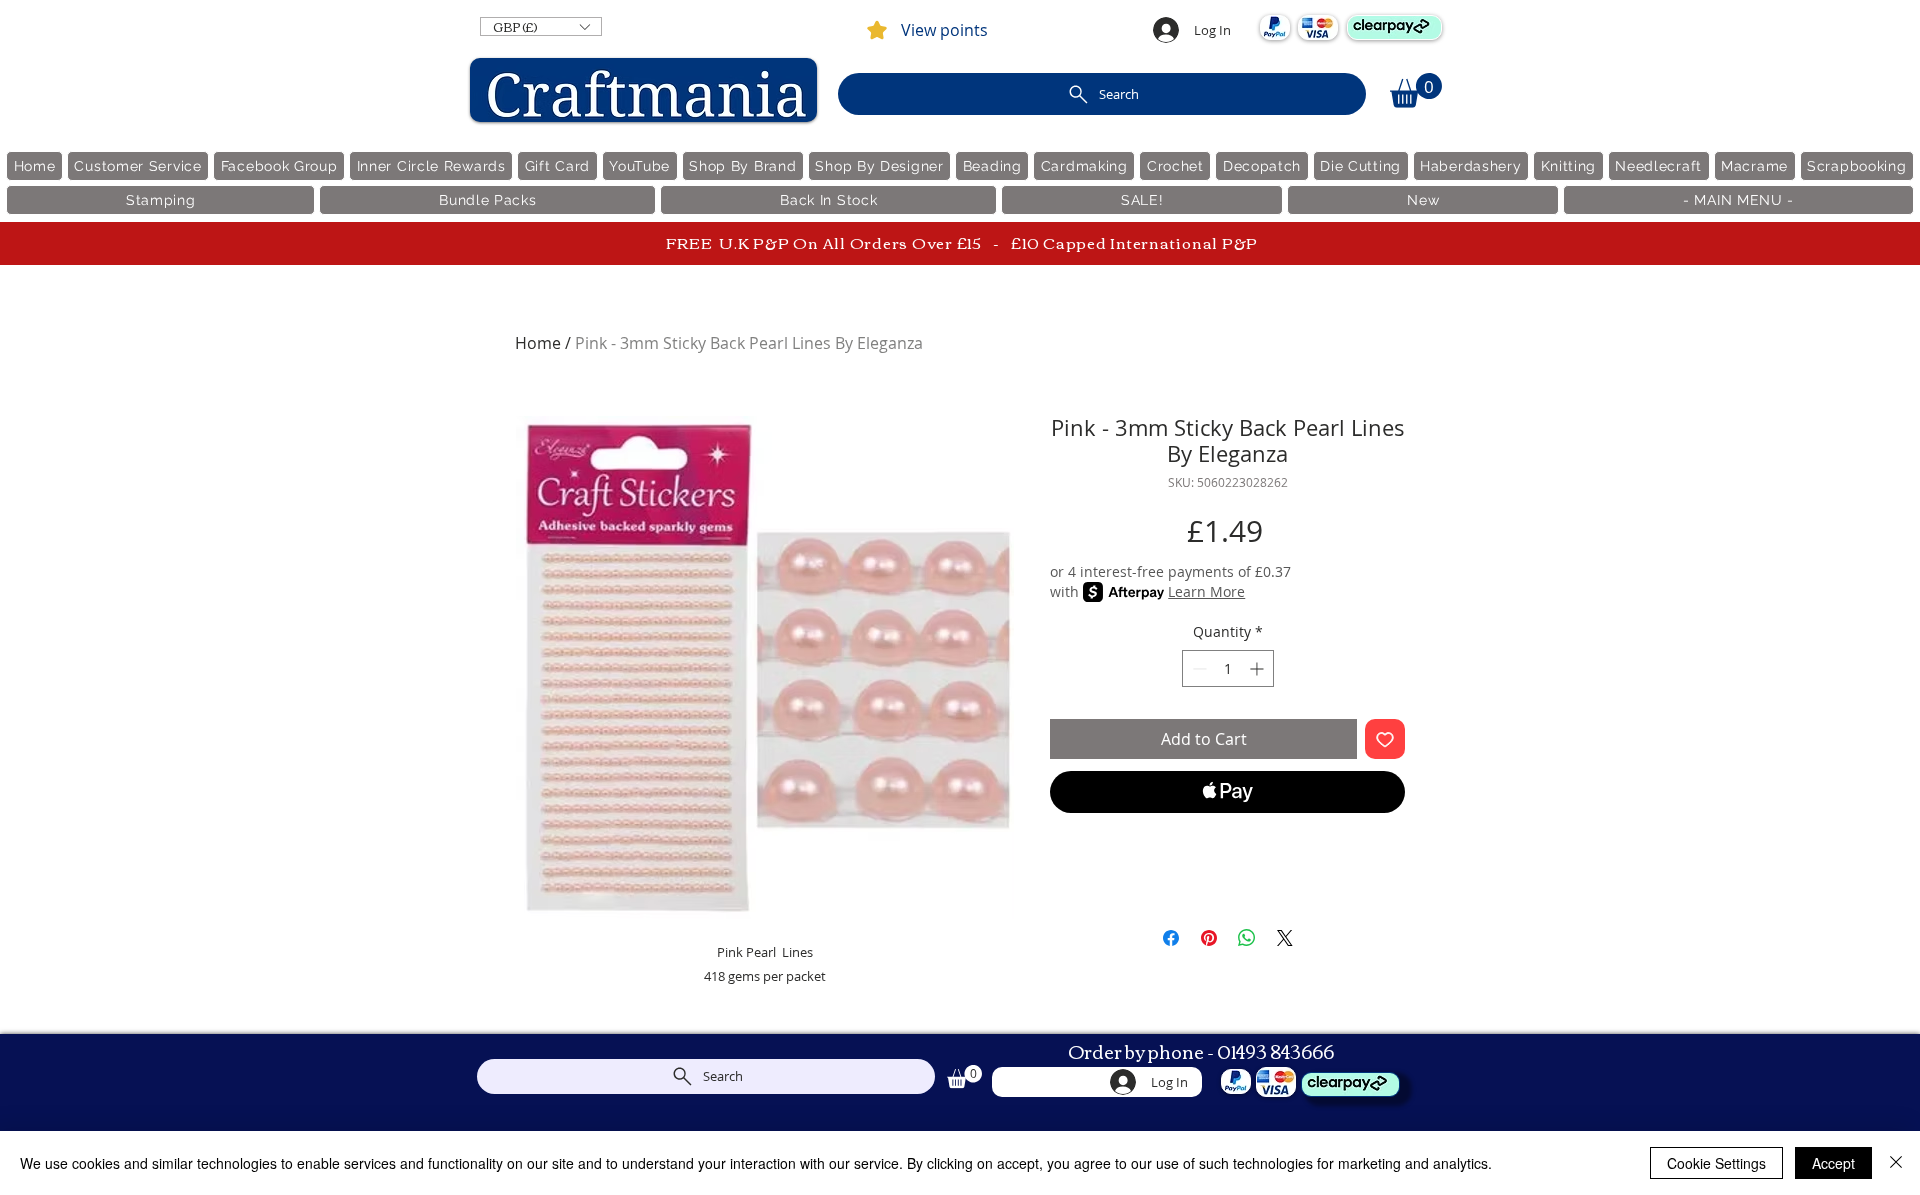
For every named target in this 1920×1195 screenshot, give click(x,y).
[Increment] (1258, 668)
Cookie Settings (1716, 1163)
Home (538, 343)
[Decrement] (1197, 668)
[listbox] (541, 26)
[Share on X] (1285, 938)
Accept (1833, 1163)
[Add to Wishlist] (1385, 739)
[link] (1416, 90)
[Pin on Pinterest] (1209, 938)
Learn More (1206, 591)
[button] (541, 26)
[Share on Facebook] (1171, 938)
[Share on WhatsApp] (1247, 938)
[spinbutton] (1228, 668)
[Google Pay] (1227, 846)
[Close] (1896, 1163)
